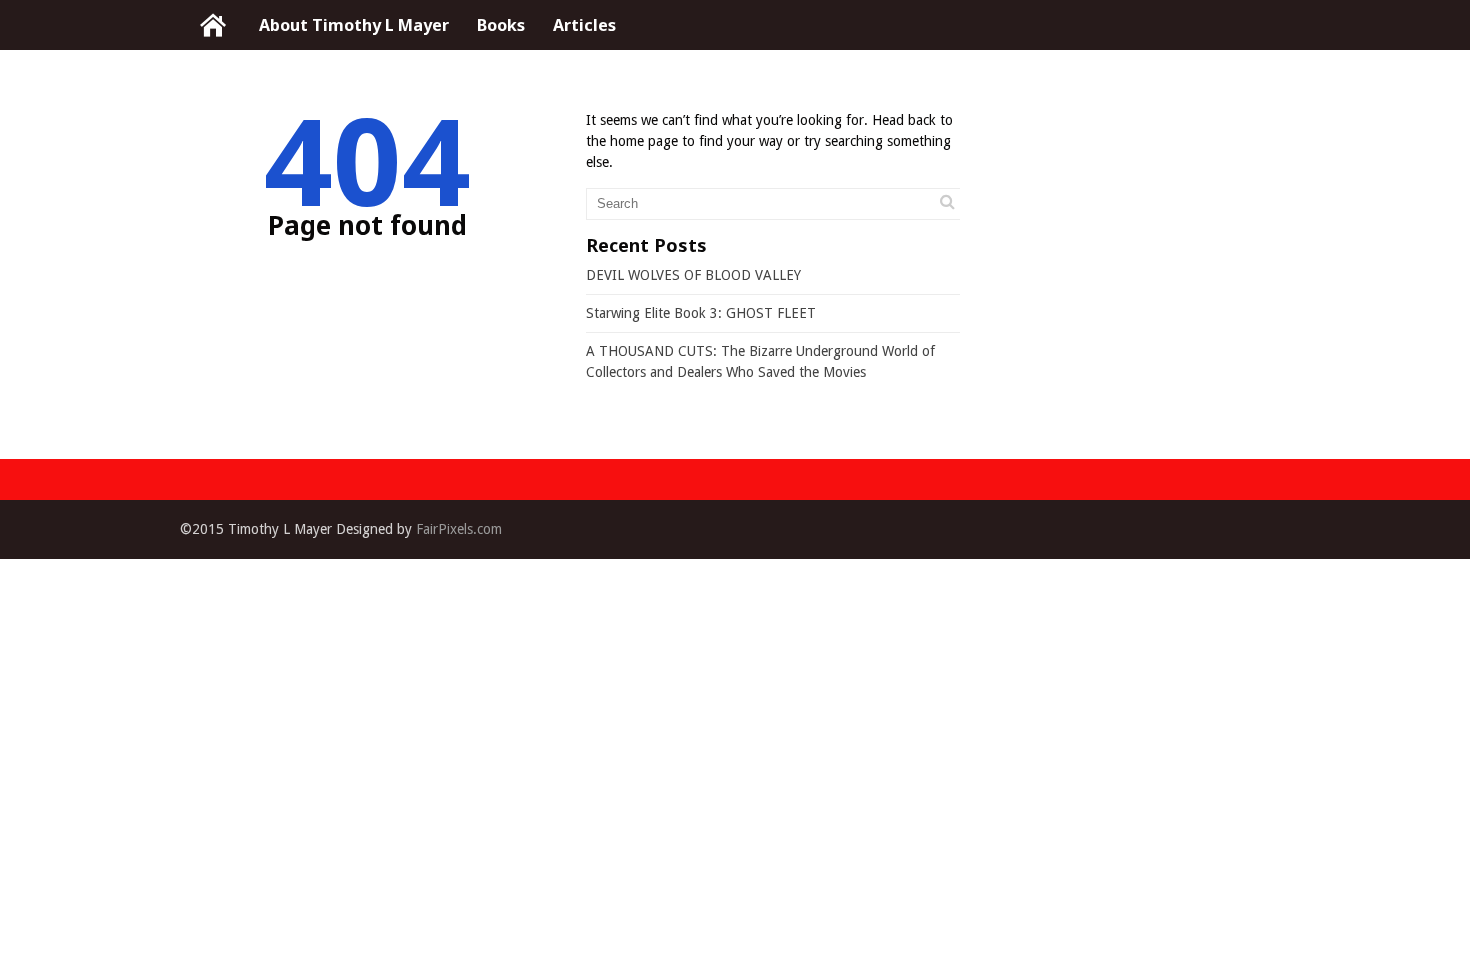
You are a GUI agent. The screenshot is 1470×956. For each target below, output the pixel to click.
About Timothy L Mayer (354, 25)
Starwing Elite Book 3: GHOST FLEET (701, 313)
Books (501, 25)
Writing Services (212, 25)
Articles (584, 25)
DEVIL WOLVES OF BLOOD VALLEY (693, 275)
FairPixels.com (459, 529)
